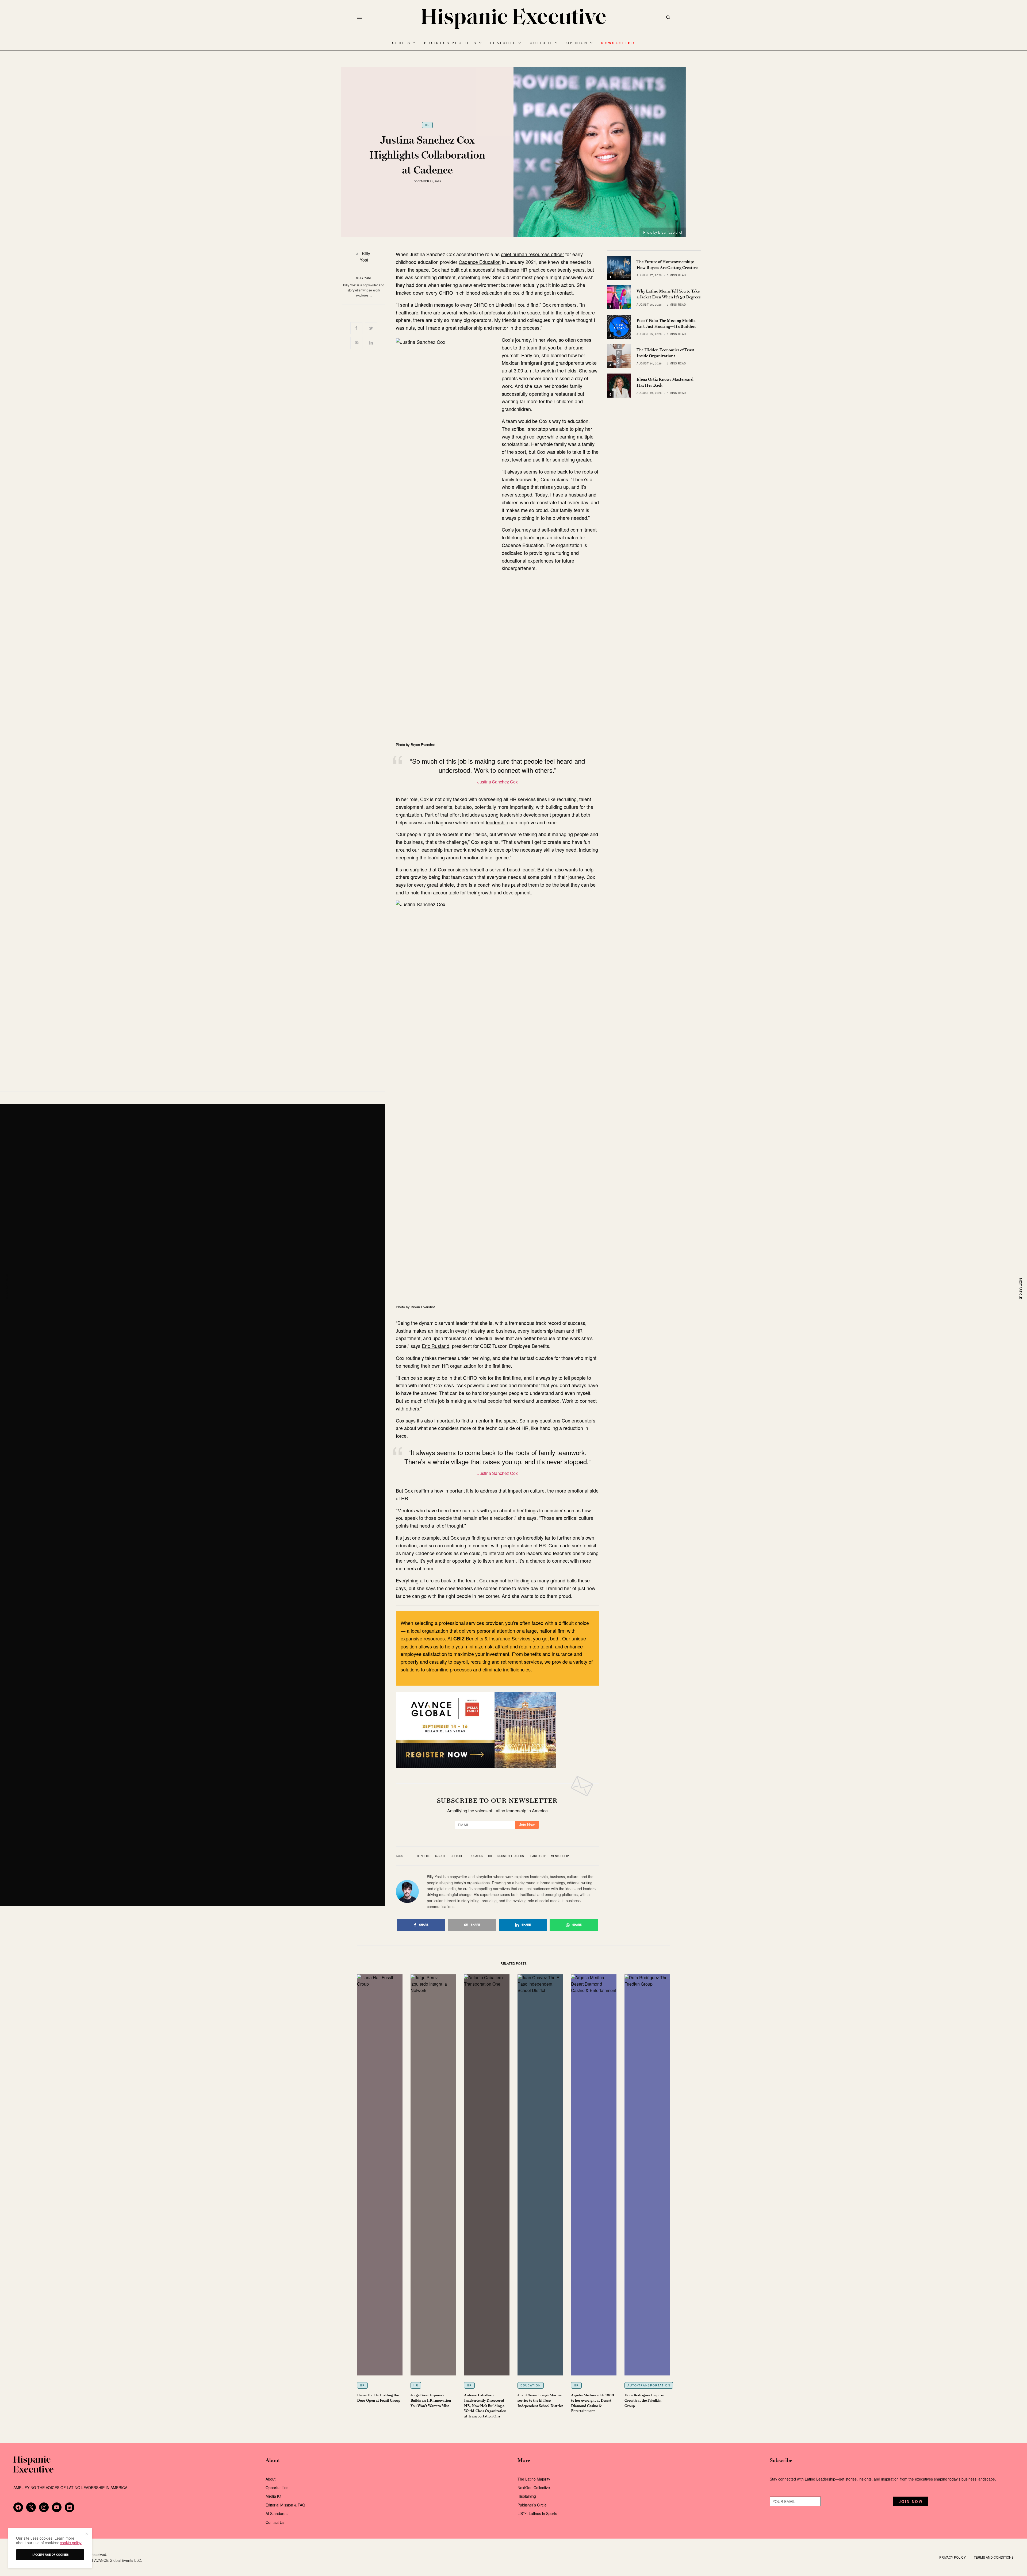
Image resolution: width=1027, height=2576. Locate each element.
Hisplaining (527, 2496)
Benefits (424, 1856)
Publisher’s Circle (532, 2505)
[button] (86, 2534)
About (271, 2479)
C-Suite (440, 1856)
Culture (457, 1856)
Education (476, 1856)
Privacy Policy (953, 2557)
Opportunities (277, 2487)
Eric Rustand (436, 1346)
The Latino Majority (534, 2479)
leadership (497, 822)
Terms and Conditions (994, 2557)
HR (427, 125)
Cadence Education (480, 262)
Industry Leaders (510, 1856)
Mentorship (560, 1856)
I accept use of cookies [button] (50, 2555)
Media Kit (273, 2496)
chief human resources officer (532, 254)
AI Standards (277, 2513)
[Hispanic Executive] (513, 19)
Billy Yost (364, 278)
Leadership (537, 1856)
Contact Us (275, 2522)
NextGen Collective (534, 2487)
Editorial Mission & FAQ (285, 2505)
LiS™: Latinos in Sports (537, 2513)
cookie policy (71, 2543)
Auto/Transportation (649, 2385)
